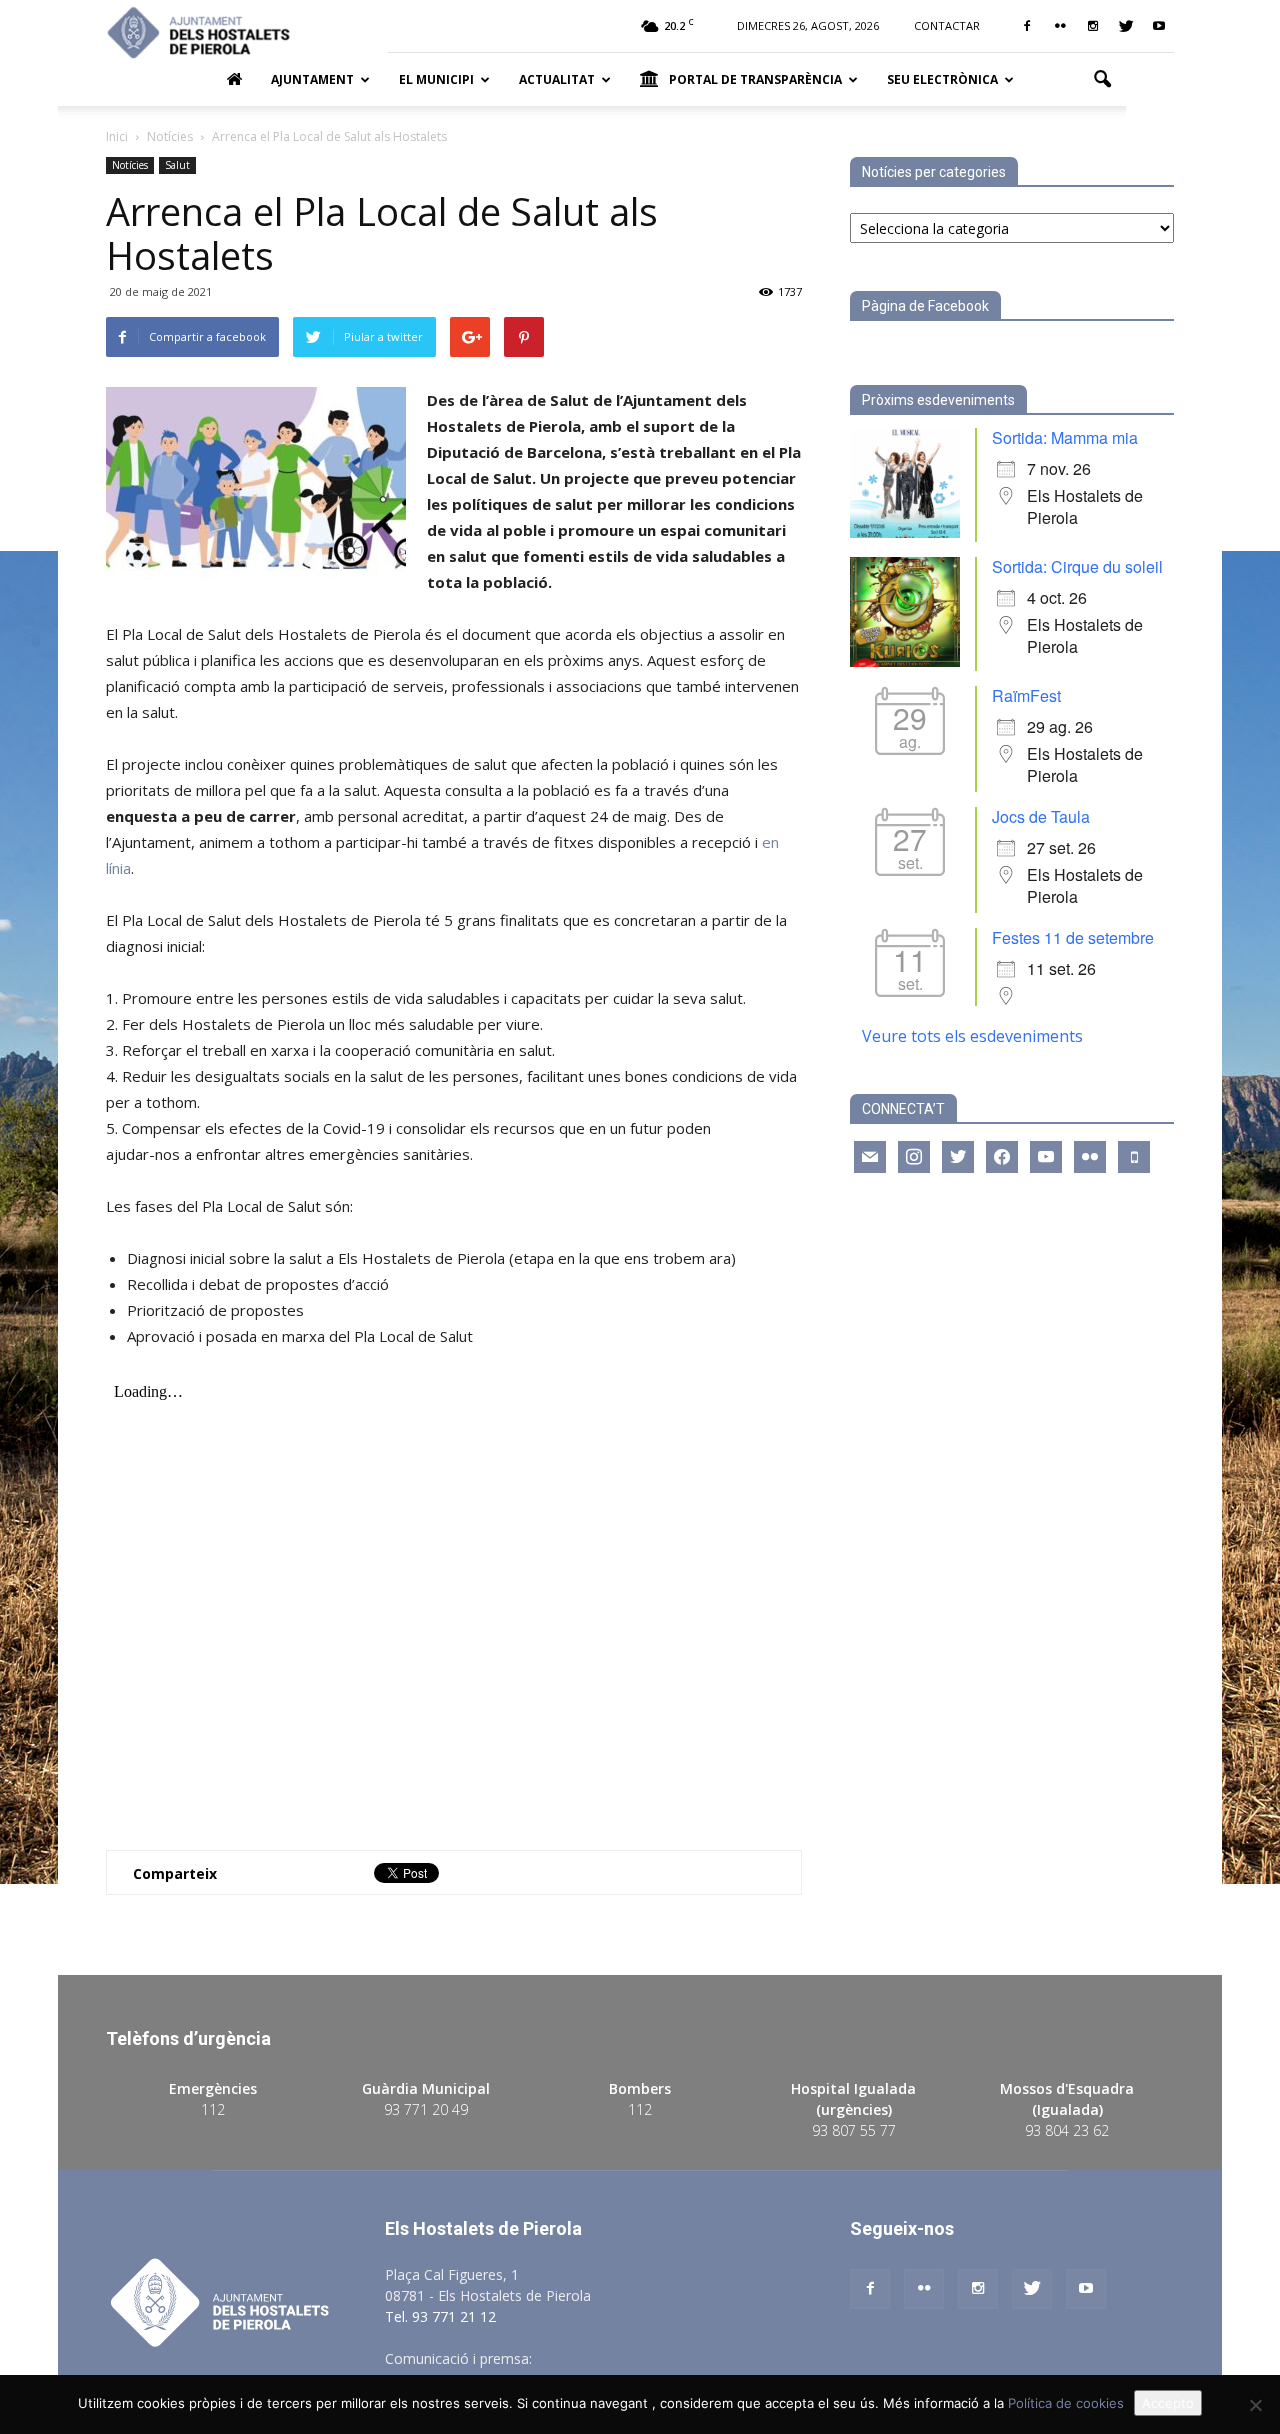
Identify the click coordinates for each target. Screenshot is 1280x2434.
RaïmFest (1026, 695)
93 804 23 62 (1067, 2130)
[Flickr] (1060, 26)
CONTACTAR (947, 25)
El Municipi (436, 79)
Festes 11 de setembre (1073, 937)
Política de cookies (1066, 2403)
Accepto (1168, 2403)
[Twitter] (1126, 26)
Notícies (130, 165)
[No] (1255, 2405)
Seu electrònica (942, 79)
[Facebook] (1027, 26)
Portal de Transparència (755, 79)
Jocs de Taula (1041, 816)
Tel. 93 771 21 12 (440, 2316)
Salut (177, 165)
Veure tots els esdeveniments (972, 1036)
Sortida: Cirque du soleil (1077, 566)
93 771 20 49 (426, 2109)
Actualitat (557, 79)
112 (213, 2109)
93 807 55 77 (854, 2130)
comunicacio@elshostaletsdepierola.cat (664, 2358)
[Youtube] (1159, 26)
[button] (1102, 80)
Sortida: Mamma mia (1065, 437)
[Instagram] (1093, 26)
